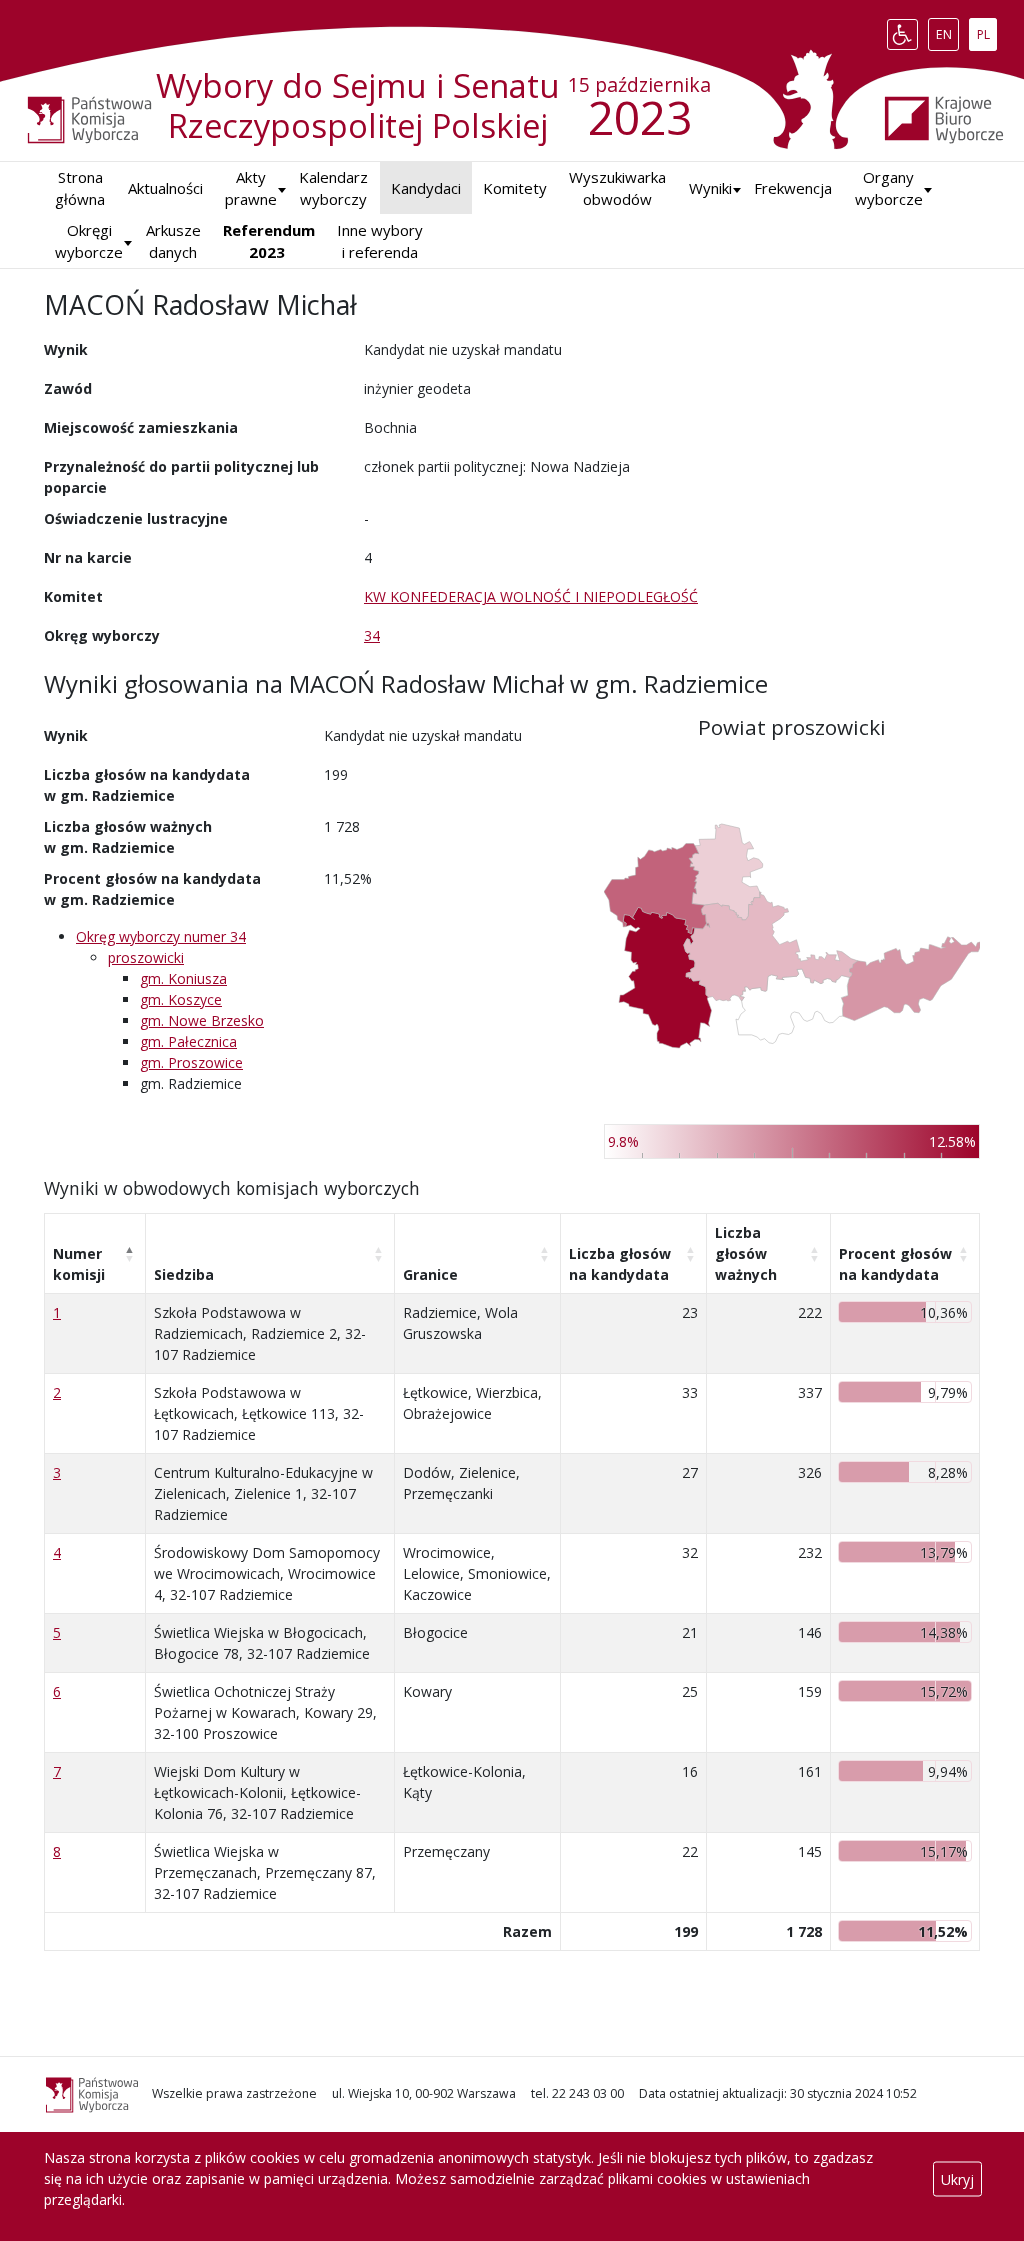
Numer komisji (79, 1264)
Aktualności (165, 188)
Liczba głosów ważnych (746, 1253)
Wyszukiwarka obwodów (617, 188)
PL (986, 30)
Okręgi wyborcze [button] (89, 241)
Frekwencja (793, 188)
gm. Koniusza (183, 978)
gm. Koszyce (181, 999)
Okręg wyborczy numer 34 (161, 936)
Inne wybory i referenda (380, 241)
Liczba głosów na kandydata (620, 1264)
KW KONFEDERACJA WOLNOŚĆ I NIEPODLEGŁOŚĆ (531, 596)
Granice (430, 1274)
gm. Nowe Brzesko (202, 1020)
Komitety (515, 188)
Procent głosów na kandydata (895, 1264)
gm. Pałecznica (188, 1041)
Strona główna (80, 188)
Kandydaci (426, 188)
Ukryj (957, 2178)
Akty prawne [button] (251, 188)
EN (947, 30)
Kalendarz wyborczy (333, 188)
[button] (710, 188)
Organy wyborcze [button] (889, 188)
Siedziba (184, 1274)
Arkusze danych (173, 241)
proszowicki (146, 957)
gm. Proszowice (191, 1062)
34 (372, 635)
